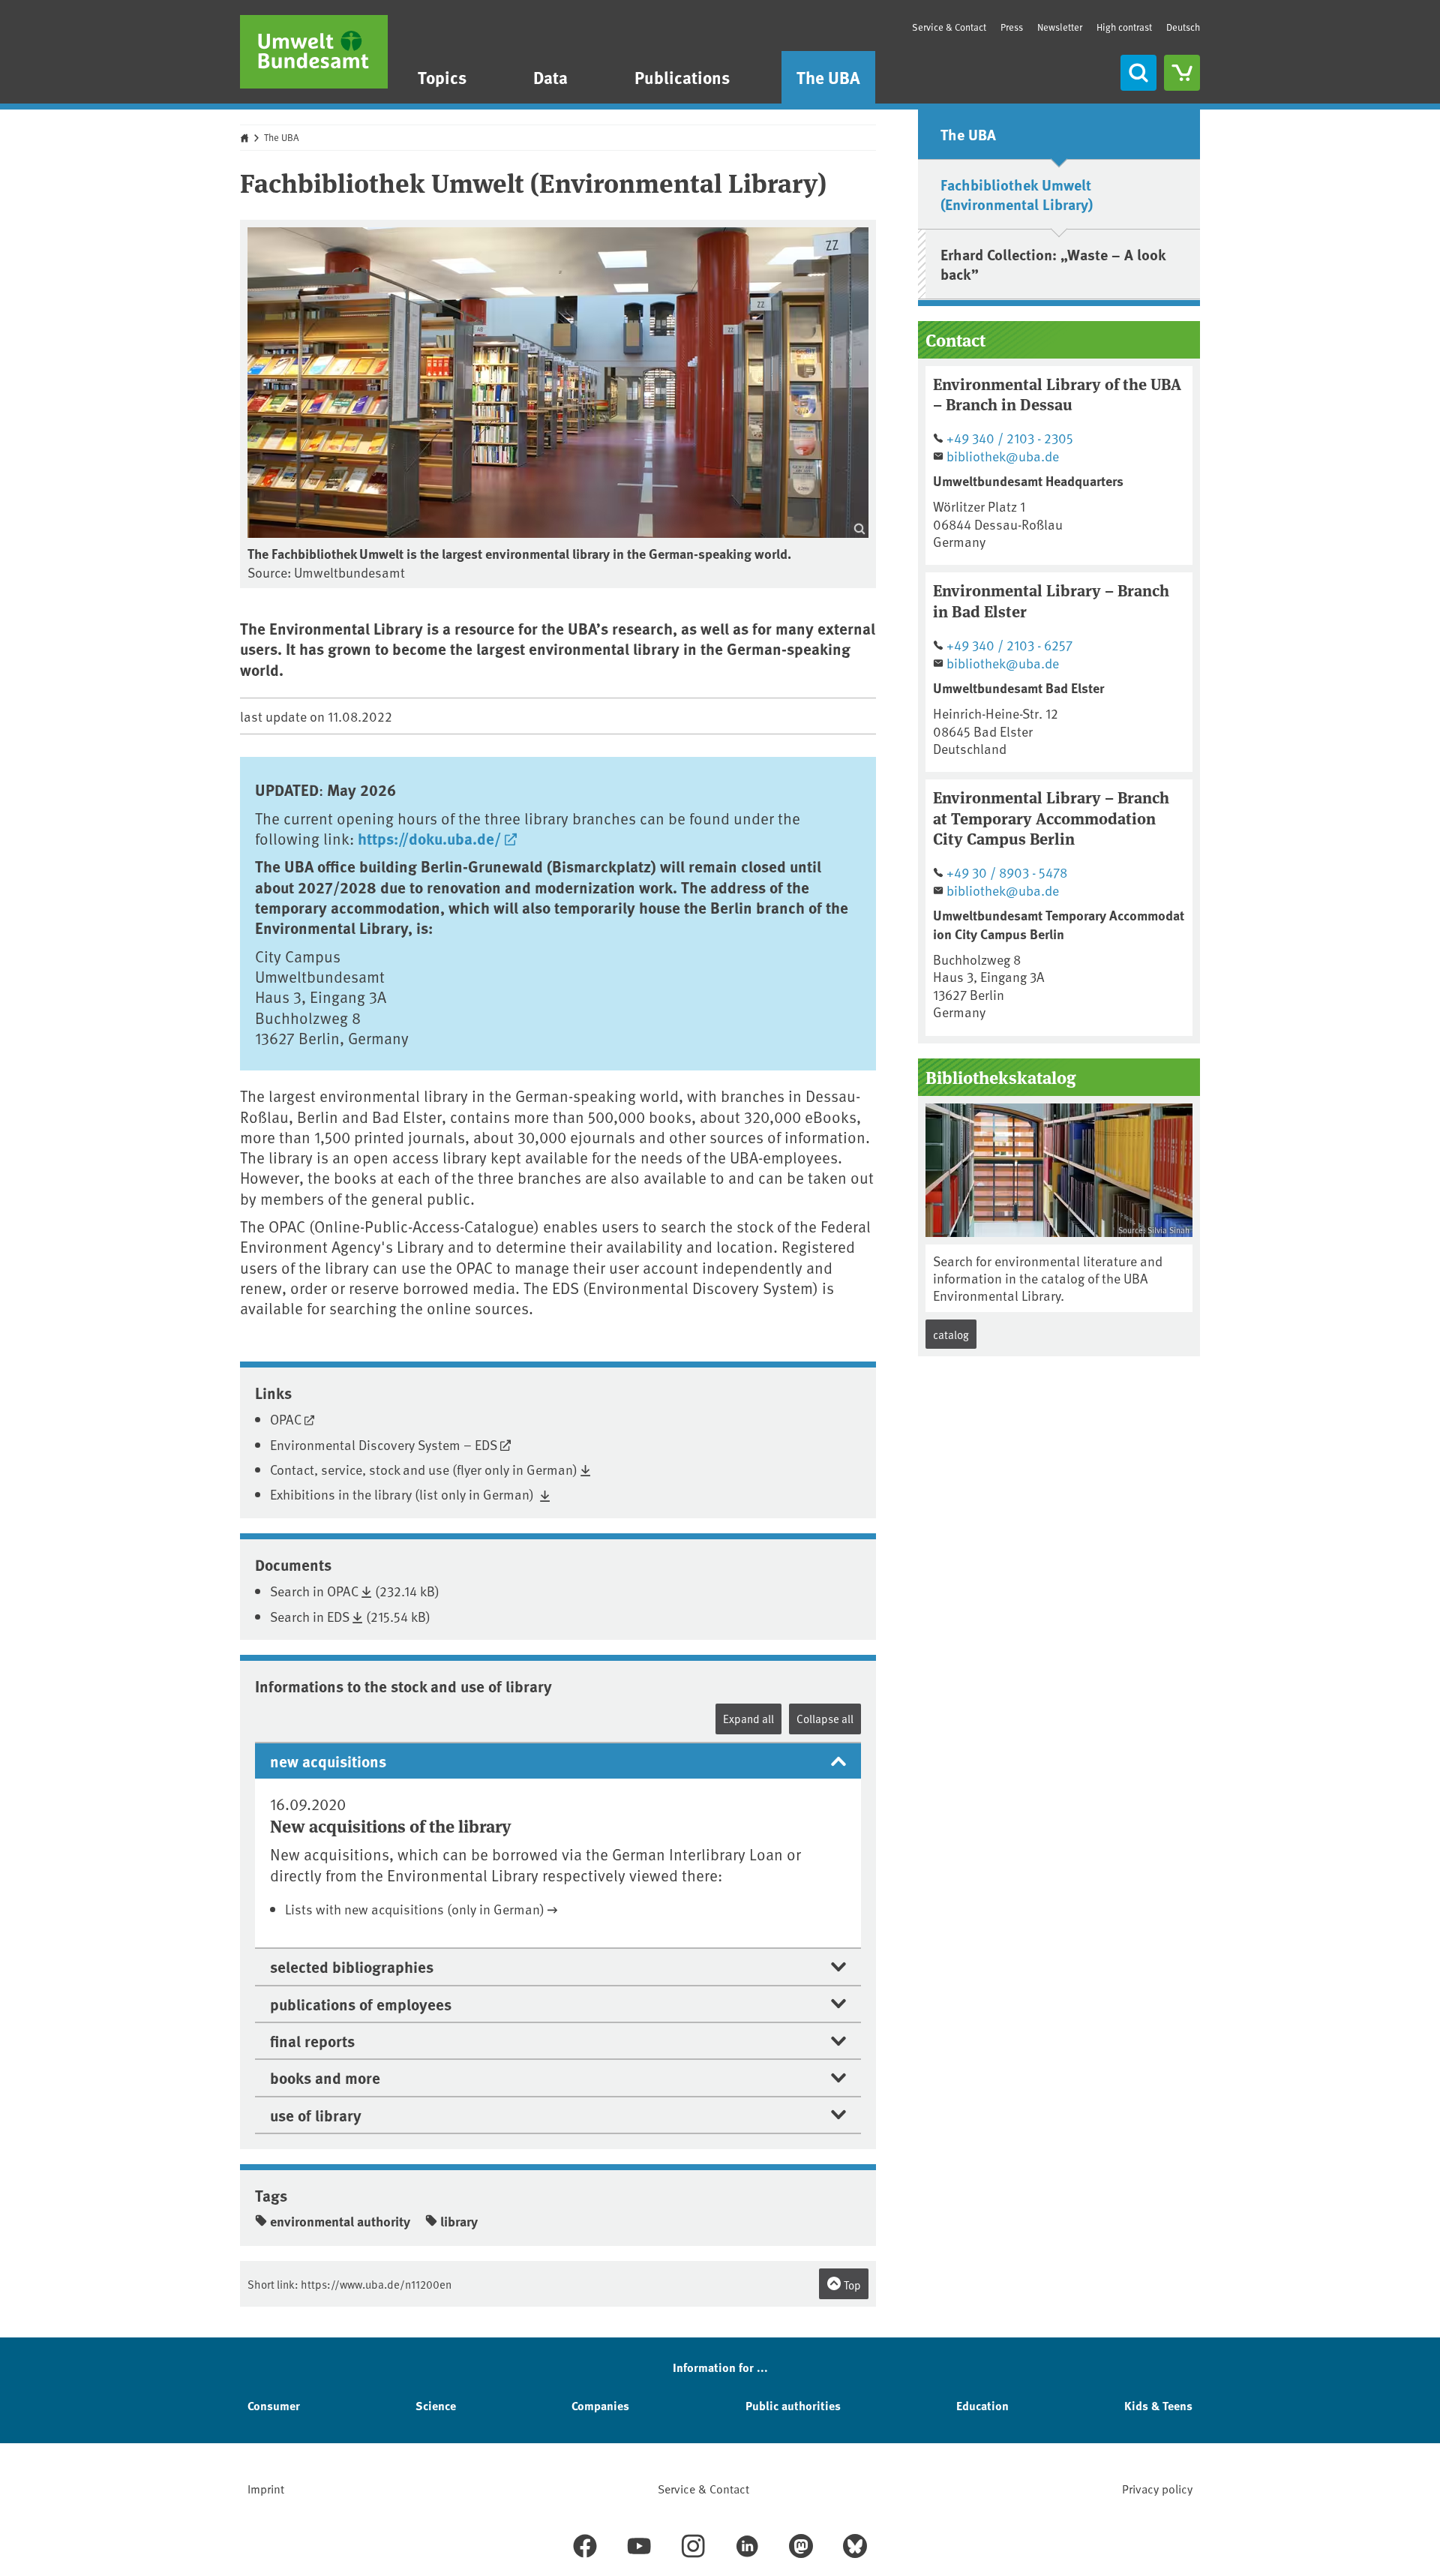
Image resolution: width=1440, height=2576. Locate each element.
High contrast (1124, 27)
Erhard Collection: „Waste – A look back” (1053, 264)
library (459, 2221)
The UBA (828, 77)
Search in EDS (310, 1616)
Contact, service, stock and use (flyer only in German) (424, 1469)
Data (550, 77)
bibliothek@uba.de (1003, 456)
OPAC (286, 1419)
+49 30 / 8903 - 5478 (1007, 872)
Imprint (266, 2488)
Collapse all (825, 1718)
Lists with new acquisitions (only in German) (415, 1909)
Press (1012, 27)
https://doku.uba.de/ (429, 838)
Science (436, 2405)
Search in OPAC (314, 1591)
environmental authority (340, 2221)
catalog (951, 1334)
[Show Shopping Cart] (1182, 73)
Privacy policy (1157, 2488)
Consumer (274, 2405)
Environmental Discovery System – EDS (384, 1444)
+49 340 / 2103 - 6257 (1009, 645)
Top (851, 2285)
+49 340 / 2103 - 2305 (1010, 438)
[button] (558, 1760)
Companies (600, 2405)
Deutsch (1183, 27)
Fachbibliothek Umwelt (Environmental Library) (1017, 194)
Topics (442, 77)
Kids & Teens (1158, 2405)
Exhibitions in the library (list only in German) (403, 1494)
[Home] (314, 52)
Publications (682, 77)
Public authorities (793, 2405)
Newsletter (1060, 27)
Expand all (748, 1718)
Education (982, 2405)
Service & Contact (949, 27)
